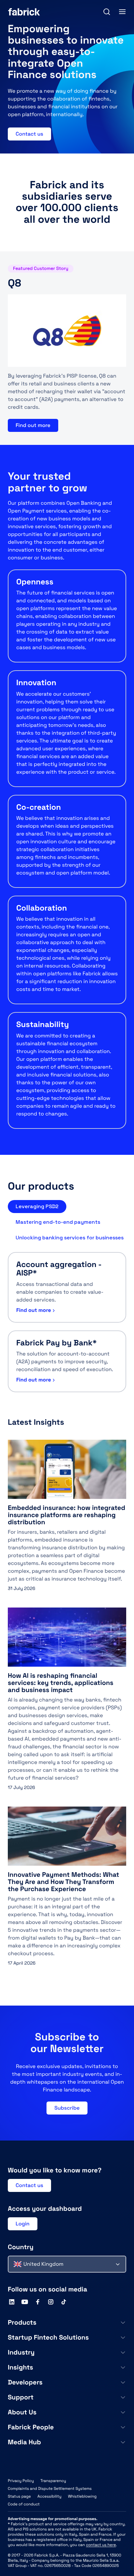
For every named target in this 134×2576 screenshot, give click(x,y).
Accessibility (49, 2496)
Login (23, 2224)
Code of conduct (24, 2504)
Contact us (29, 134)
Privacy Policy (21, 2481)
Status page (19, 2496)
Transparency (53, 2481)
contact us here (101, 2545)
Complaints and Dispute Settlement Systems (50, 2489)
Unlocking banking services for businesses (70, 1238)
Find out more (33, 425)
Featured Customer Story (41, 269)
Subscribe (67, 2108)
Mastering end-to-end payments (58, 1222)
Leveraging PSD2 (37, 1206)
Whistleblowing (82, 2496)
